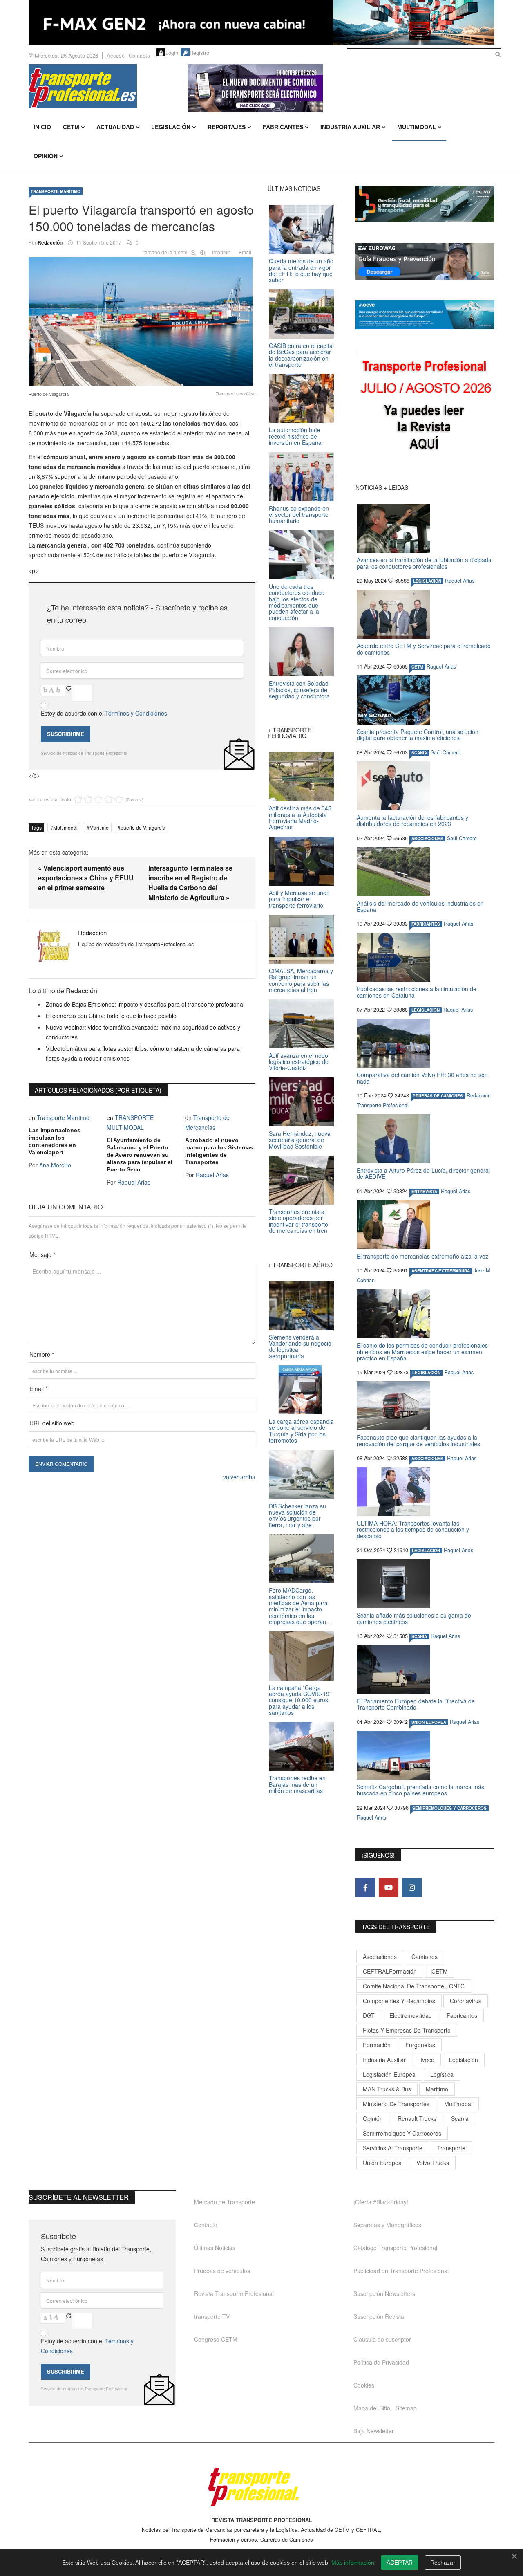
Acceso (116, 55)
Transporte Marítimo (56, 191)
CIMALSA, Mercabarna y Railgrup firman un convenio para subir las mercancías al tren (301, 980)
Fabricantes (283, 127)
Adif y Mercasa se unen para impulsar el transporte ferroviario (299, 899)
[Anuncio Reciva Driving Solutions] (425, 204)
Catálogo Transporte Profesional (395, 2248)
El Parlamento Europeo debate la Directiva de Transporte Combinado (416, 1704)
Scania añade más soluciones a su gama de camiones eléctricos (414, 1618)
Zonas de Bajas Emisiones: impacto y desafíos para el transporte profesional (145, 1004)
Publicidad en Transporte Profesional (401, 2271)
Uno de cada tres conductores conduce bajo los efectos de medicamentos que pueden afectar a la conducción (297, 602)
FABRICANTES (426, 924)
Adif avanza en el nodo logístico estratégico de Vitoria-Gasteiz (299, 1062)
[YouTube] (389, 1887)
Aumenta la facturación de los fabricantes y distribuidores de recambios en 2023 (412, 820)
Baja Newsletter (374, 2431)
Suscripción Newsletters (384, 2293)
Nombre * (42, 1354)
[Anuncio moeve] (425, 315)
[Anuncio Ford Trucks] (261, 22)
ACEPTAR (400, 2563)
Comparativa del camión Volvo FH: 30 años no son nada (422, 1078)
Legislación (171, 127)
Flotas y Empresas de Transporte (407, 2030)
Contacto (139, 55)
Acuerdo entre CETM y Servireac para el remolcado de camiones (424, 649)
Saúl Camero (446, 752)
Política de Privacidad (381, 2362)
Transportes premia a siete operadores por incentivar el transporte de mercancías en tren (298, 1221)
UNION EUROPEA (429, 1722)
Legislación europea (389, 2074)
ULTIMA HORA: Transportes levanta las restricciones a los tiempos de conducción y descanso (413, 1529)
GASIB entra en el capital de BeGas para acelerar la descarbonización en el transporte (301, 355)
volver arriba (239, 1477)
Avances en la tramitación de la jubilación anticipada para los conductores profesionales (424, 563)
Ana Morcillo (55, 1165)
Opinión (46, 156)
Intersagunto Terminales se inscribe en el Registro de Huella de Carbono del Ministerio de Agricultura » (190, 883)
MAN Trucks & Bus (387, 2089)
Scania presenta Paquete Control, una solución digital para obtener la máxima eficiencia (418, 735)
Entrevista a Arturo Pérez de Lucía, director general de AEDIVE (423, 1173)
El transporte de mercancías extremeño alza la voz (422, 1256)
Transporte (451, 2148)
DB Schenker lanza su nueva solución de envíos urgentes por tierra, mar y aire (297, 1515)
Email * (38, 1389)
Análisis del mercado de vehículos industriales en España (420, 906)
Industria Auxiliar (350, 127)
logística (442, 2074)
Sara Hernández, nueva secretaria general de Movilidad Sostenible (300, 1140)
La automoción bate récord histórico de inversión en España (295, 436)
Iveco (427, 2060)
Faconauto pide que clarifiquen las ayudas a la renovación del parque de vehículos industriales (418, 1440)
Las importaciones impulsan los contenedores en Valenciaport (55, 1141)
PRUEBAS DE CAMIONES (438, 1096)
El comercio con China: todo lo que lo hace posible (111, 1016)
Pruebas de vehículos (222, 2271)
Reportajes (227, 127)
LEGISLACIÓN (427, 581)
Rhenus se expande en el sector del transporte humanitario (299, 515)
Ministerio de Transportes (396, 2104)
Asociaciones (380, 1957)
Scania (460, 2118)
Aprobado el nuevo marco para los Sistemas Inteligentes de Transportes (219, 1151)
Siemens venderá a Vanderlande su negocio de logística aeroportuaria (300, 1346)
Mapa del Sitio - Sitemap (385, 2408)
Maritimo (99, 827)
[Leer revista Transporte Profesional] (425, 407)
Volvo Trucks (433, 2163)
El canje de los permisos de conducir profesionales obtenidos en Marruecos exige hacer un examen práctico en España (422, 1352)
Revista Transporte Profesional (234, 2293)
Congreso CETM (216, 2339)
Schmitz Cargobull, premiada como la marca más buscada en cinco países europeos (420, 1790)
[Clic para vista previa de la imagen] (142, 320)
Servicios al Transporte (393, 2148)
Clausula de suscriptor (382, 2339)
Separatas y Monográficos (387, 2225)
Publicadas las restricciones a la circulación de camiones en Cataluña (417, 992)
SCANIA (419, 753)
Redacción (50, 242)
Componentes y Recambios (399, 2001)
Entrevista (424, 1192)
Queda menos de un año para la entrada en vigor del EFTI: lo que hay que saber (301, 270)
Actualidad (115, 127)
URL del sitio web (52, 1423)
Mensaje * (42, 1254)
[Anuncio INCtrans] (341, 88)
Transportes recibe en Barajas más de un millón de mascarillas (297, 1784)
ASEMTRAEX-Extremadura (441, 1271)
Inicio (42, 127)
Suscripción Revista (379, 2316)
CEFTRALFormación (390, 1971)
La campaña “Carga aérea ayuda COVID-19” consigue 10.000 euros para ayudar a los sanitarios (300, 1700)
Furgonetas (420, 2045)
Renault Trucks (417, 2118)
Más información (353, 2563)
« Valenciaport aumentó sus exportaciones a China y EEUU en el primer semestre (86, 878)
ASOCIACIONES (427, 839)
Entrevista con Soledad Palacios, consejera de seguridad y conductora (299, 690)
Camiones (425, 1957)
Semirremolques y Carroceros (449, 1808)
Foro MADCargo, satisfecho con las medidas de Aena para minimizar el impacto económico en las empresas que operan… (300, 1606)
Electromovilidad (411, 2015)
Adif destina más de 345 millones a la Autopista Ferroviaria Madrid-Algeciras (300, 817)
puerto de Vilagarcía (143, 827)
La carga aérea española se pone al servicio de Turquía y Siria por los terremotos (301, 1431)
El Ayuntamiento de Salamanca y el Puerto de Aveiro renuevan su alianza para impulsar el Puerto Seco (140, 1155)
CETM (71, 127)
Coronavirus (466, 2001)
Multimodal (417, 127)
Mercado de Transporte (225, 2202)
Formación (377, 2045)
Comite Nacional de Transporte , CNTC (414, 1986)
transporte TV (212, 2316)
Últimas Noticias (215, 2248)
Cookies (364, 2385)
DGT (369, 2015)
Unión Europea (382, 2163)
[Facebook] (365, 1887)
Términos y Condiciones (136, 713)
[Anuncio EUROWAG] (425, 261)
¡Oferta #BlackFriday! (381, 2202)
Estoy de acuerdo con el (104, 713)
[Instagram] (412, 1887)
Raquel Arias (134, 1182)
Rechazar (443, 2563)
